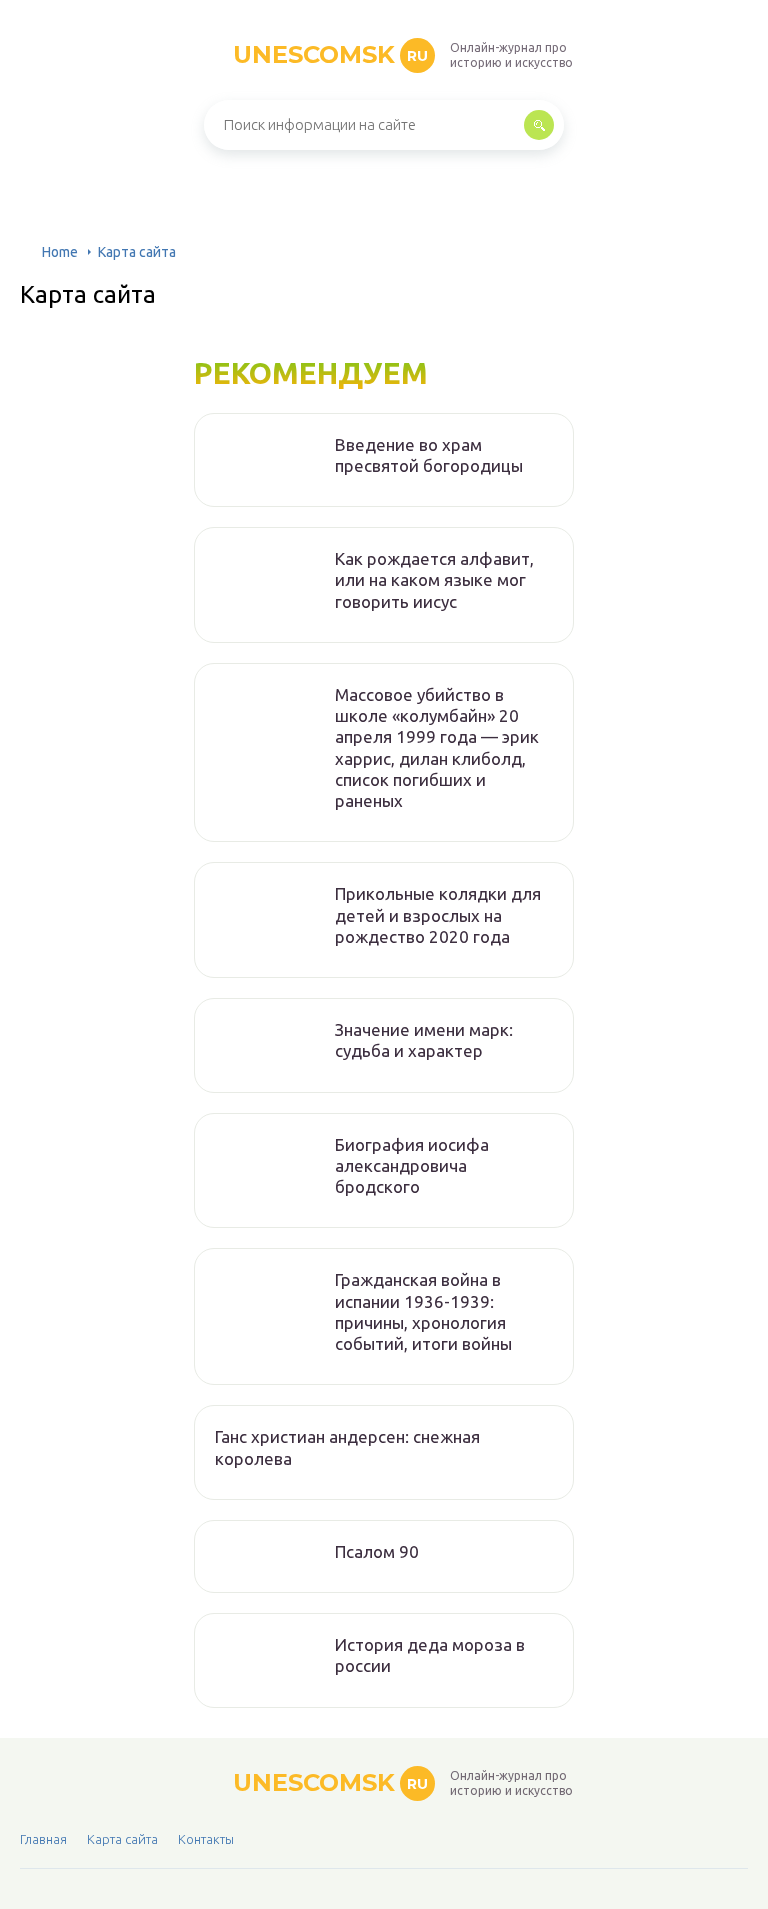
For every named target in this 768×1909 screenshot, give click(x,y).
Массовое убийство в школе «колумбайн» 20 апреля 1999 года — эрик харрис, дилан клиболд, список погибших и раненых (437, 747)
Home (60, 252)
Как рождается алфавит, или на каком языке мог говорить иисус (434, 580)
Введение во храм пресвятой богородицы (429, 455)
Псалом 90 (377, 1551)
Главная (43, 1839)
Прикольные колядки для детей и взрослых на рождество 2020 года (438, 915)
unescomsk (330, 54)
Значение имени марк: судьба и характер (424, 1040)
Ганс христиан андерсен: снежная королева (347, 1447)
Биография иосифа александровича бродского (412, 1166)
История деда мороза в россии (430, 1655)
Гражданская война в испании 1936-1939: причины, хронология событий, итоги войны (423, 1311)
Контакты (206, 1839)
